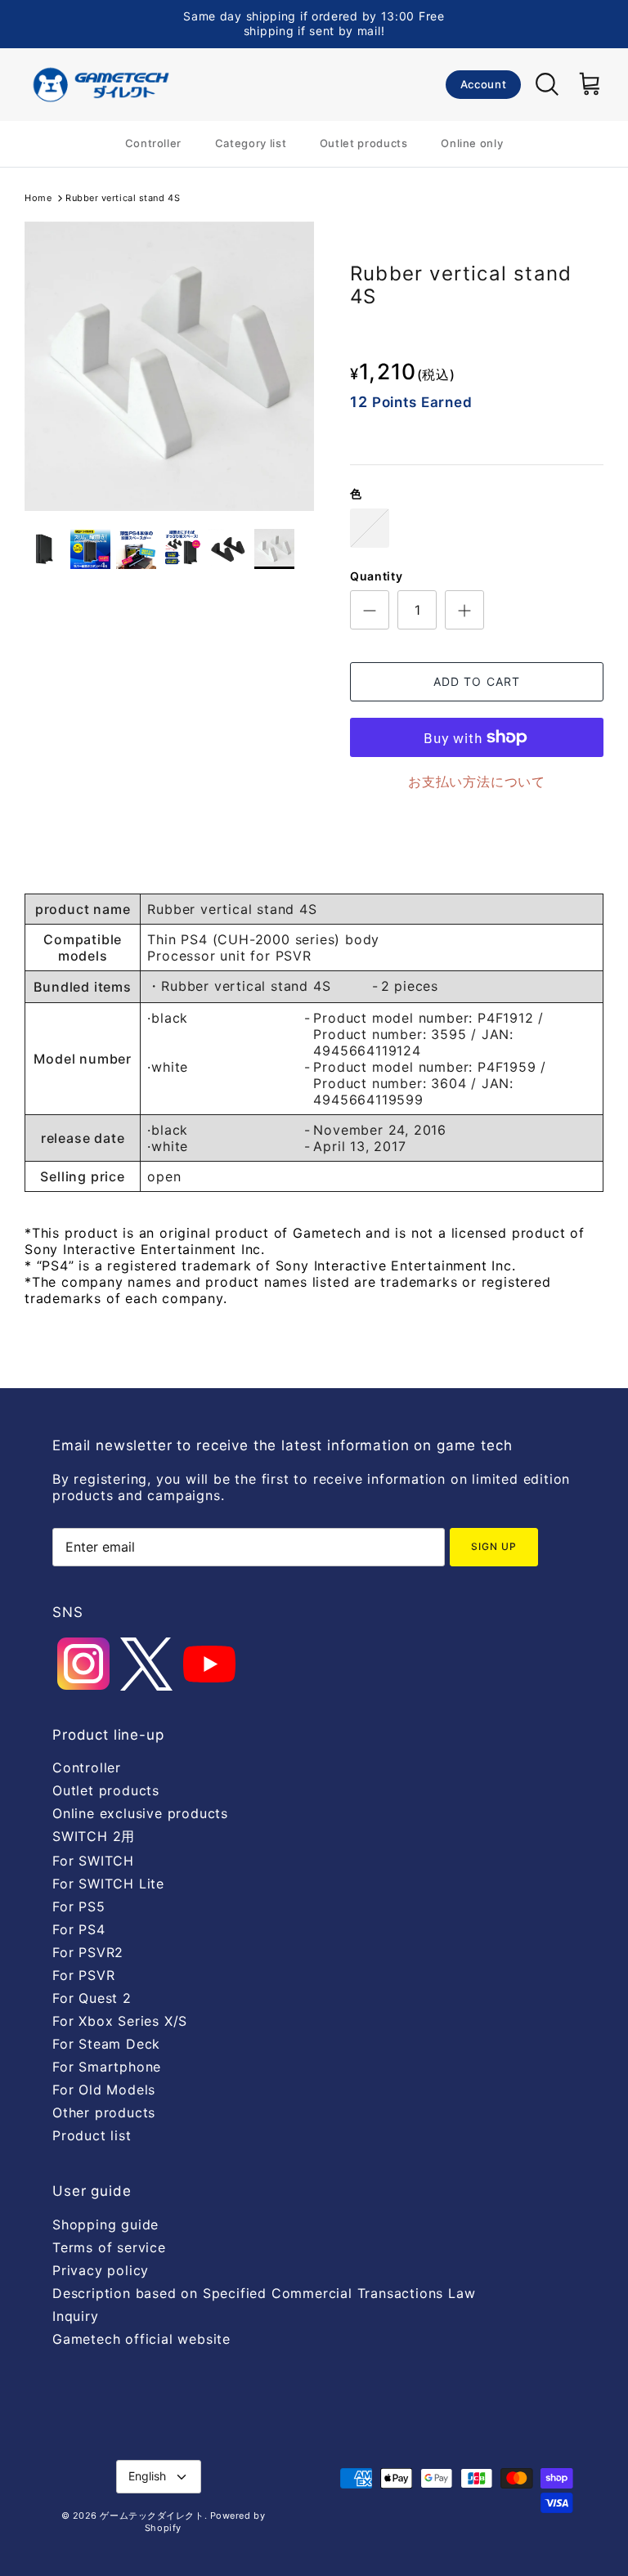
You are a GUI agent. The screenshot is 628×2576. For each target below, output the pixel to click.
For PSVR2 (88, 1952)
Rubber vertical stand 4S (123, 198)
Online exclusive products (140, 1813)
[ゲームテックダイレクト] (100, 85)
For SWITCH (93, 1861)
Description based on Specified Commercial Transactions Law (264, 2293)
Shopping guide (105, 2224)
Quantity (377, 576)
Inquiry (76, 2316)
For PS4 (79, 1929)
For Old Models (104, 2090)
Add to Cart (477, 681)
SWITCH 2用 (94, 1836)
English (147, 2476)
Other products (104, 2112)
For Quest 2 (92, 1998)
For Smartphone (107, 2067)
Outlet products (364, 143)
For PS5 (79, 1906)
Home (38, 198)
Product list (92, 2135)
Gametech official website (141, 2339)
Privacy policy (101, 2270)
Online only (472, 143)
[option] (169, 366)
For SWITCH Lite (108, 1884)
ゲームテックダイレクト (152, 2516)
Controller (154, 143)
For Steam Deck (106, 2044)
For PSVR (83, 1975)
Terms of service (109, 2247)
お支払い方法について (477, 782)
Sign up (494, 1546)
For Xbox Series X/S (120, 2021)
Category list (251, 143)
